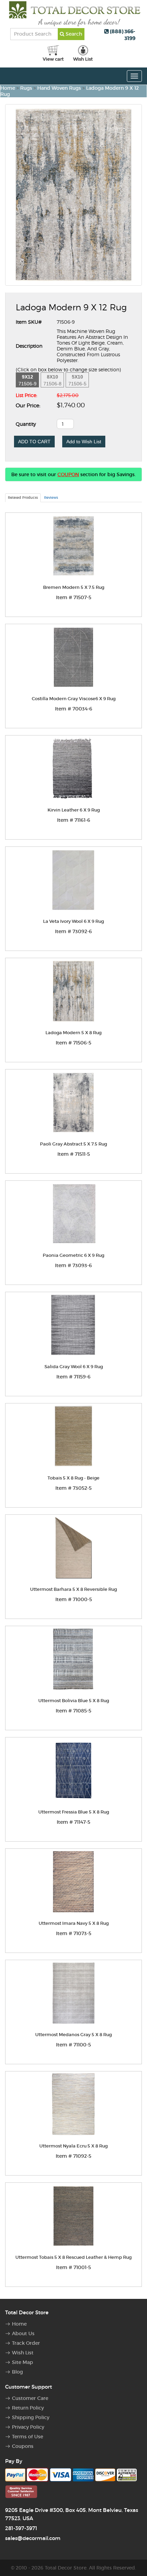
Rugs (26, 88)
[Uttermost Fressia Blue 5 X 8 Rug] (73, 1770)
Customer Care (30, 2398)
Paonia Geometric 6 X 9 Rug (73, 1255)
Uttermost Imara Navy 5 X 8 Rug (74, 1923)
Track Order (26, 2343)
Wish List (23, 2353)
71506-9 (28, 380)
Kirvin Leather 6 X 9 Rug (74, 810)
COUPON (68, 474)
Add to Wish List (84, 442)
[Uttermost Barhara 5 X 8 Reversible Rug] (73, 1548)
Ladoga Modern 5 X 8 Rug (73, 1033)
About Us (23, 2333)
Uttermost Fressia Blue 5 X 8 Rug (74, 1812)
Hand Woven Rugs (59, 88)
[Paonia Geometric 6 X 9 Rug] (73, 1214)
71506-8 (52, 380)
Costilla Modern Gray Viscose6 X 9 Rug (74, 699)
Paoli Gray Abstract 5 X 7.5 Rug (73, 1144)
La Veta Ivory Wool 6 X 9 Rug (73, 921)
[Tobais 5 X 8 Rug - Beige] (73, 1436)
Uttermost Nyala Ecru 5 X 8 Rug (73, 2146)
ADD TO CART (34, 442)
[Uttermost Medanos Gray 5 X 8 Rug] (73, 1993)
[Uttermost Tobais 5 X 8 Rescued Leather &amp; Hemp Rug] (73, 2216)
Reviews (51, 498)
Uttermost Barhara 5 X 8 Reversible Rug (73, 1589)
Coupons (23, 2446)
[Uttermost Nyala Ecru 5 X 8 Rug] (73, 2104)
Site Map (23, 2362)
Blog (17, 2372)
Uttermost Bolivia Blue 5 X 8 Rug (74, 1701)
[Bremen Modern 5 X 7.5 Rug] (73, 546)
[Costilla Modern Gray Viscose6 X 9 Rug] (73, 657)
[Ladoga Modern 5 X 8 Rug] (73, 991)
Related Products (23, 498)
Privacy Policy (28, 2427)
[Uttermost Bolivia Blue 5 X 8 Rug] (73, 1659)
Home (8, 88)
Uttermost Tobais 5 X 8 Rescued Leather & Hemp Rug (73, 2257)
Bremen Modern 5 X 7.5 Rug (74, 587)
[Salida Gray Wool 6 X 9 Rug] (73, 1325)
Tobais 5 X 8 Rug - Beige (73, 1478)
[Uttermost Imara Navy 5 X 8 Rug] (73, 1882)
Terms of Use (28, 2437)
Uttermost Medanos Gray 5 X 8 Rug (73, 2035)
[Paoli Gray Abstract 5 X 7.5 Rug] (73, 1103)
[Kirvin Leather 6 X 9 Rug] (73, 769)
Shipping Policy (31, 2417)
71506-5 (77, 380)
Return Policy (28, 2408)
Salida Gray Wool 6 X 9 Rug (74, 1367)
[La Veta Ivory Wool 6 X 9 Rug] (73, 880)
